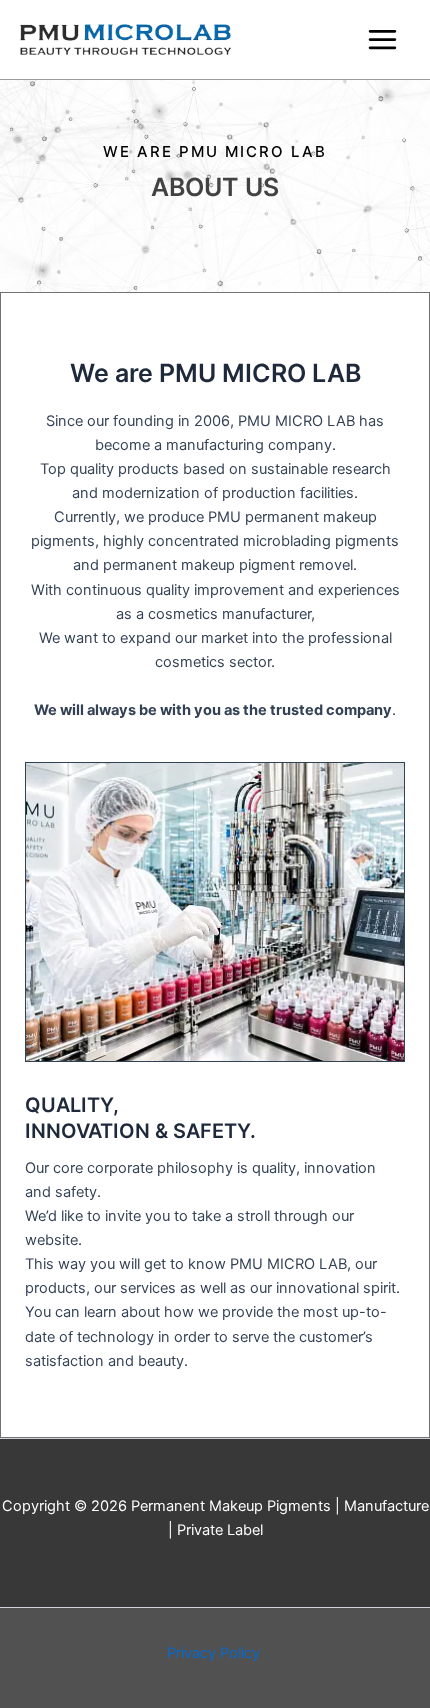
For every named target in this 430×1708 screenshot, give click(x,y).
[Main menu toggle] (382, 39)
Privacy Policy (215, 1653)
